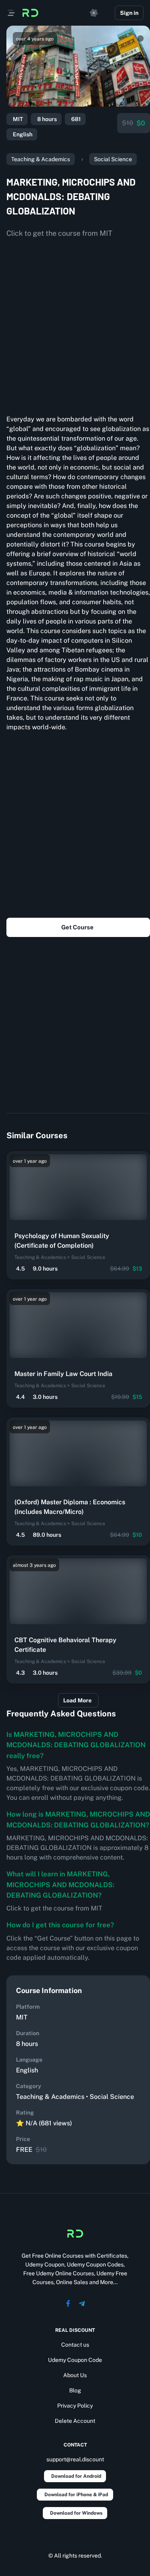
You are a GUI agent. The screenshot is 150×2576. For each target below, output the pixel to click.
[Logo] (30, 13)
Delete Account (75, 2421)
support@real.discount (75, 2459)
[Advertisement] (75, 323)
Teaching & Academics (41, 159)
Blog (75, 2390)
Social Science (113, 159)
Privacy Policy (75, 2406)
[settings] (94, 13)
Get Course (77, 927)
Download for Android (76, 2476)
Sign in (129, 13)
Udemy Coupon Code (75, 2360)
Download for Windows (76, 2513)
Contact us (75, 2345)
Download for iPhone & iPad (76, 2495)
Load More (77, 1700)
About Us (75, 2375)
